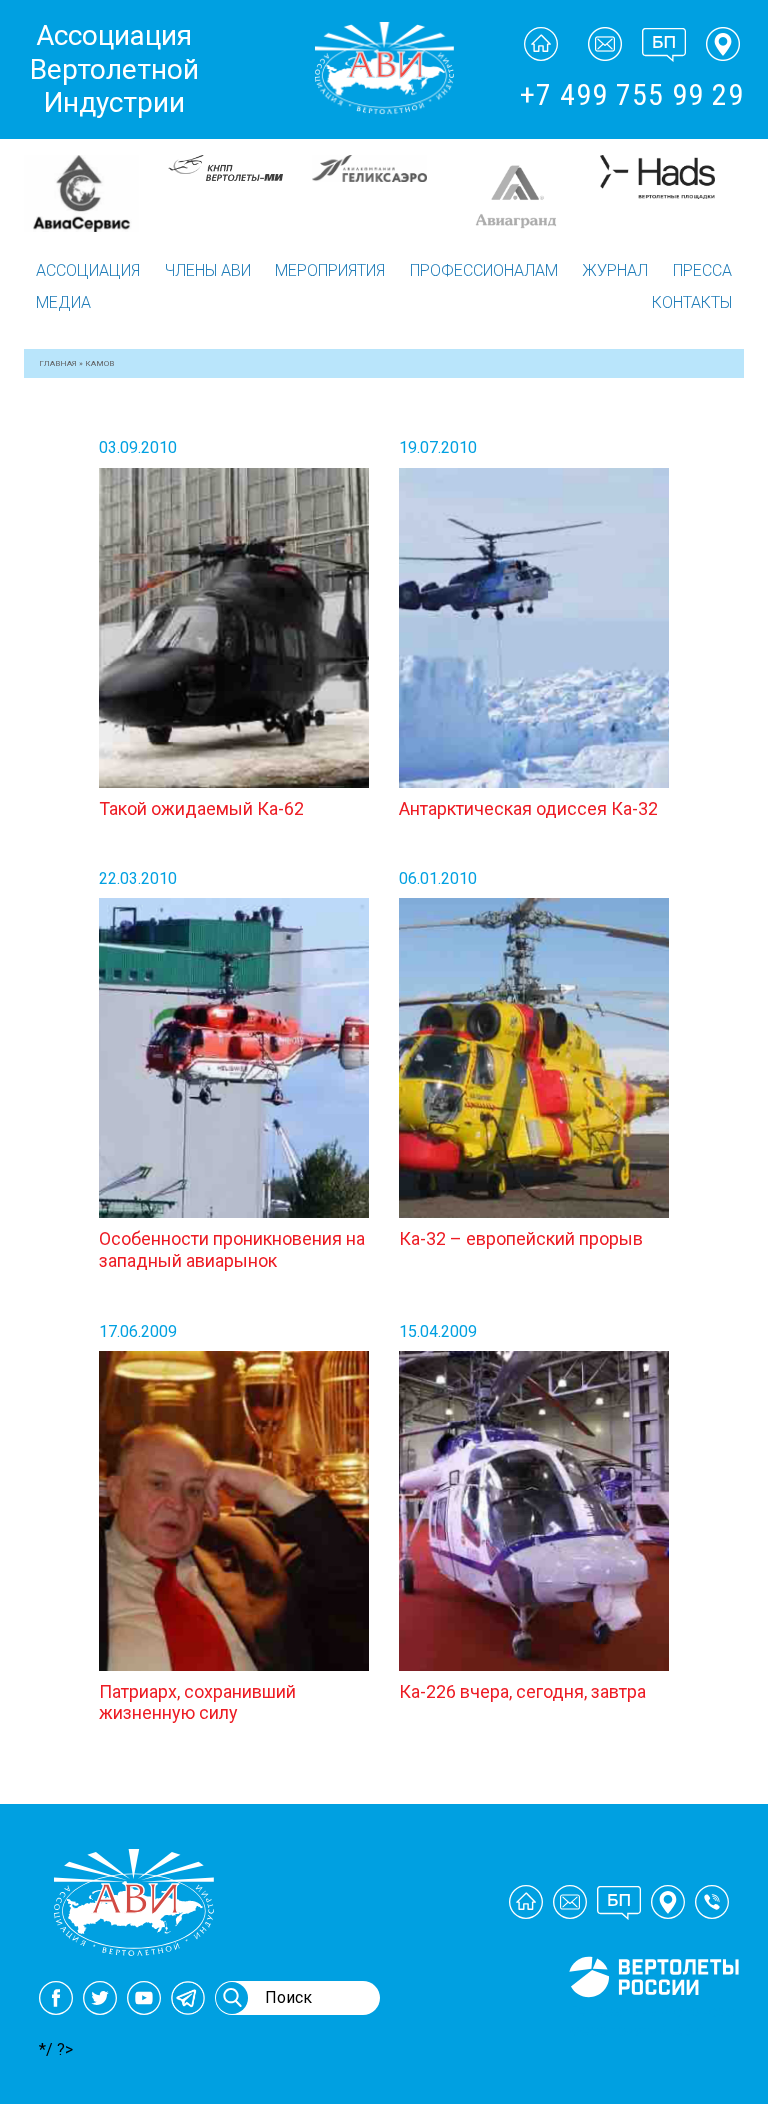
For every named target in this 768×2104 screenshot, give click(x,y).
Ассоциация (88, 270)
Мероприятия (330, 270)
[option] (101, 193)
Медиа (63, 302)
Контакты (692, 302)
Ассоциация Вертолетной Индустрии (114, 69)
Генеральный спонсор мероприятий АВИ (652, 2021)
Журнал (615, 270)
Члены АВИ (208, 270)
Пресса (702, 270)
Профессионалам (484, 270)
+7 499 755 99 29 (632, 94)
